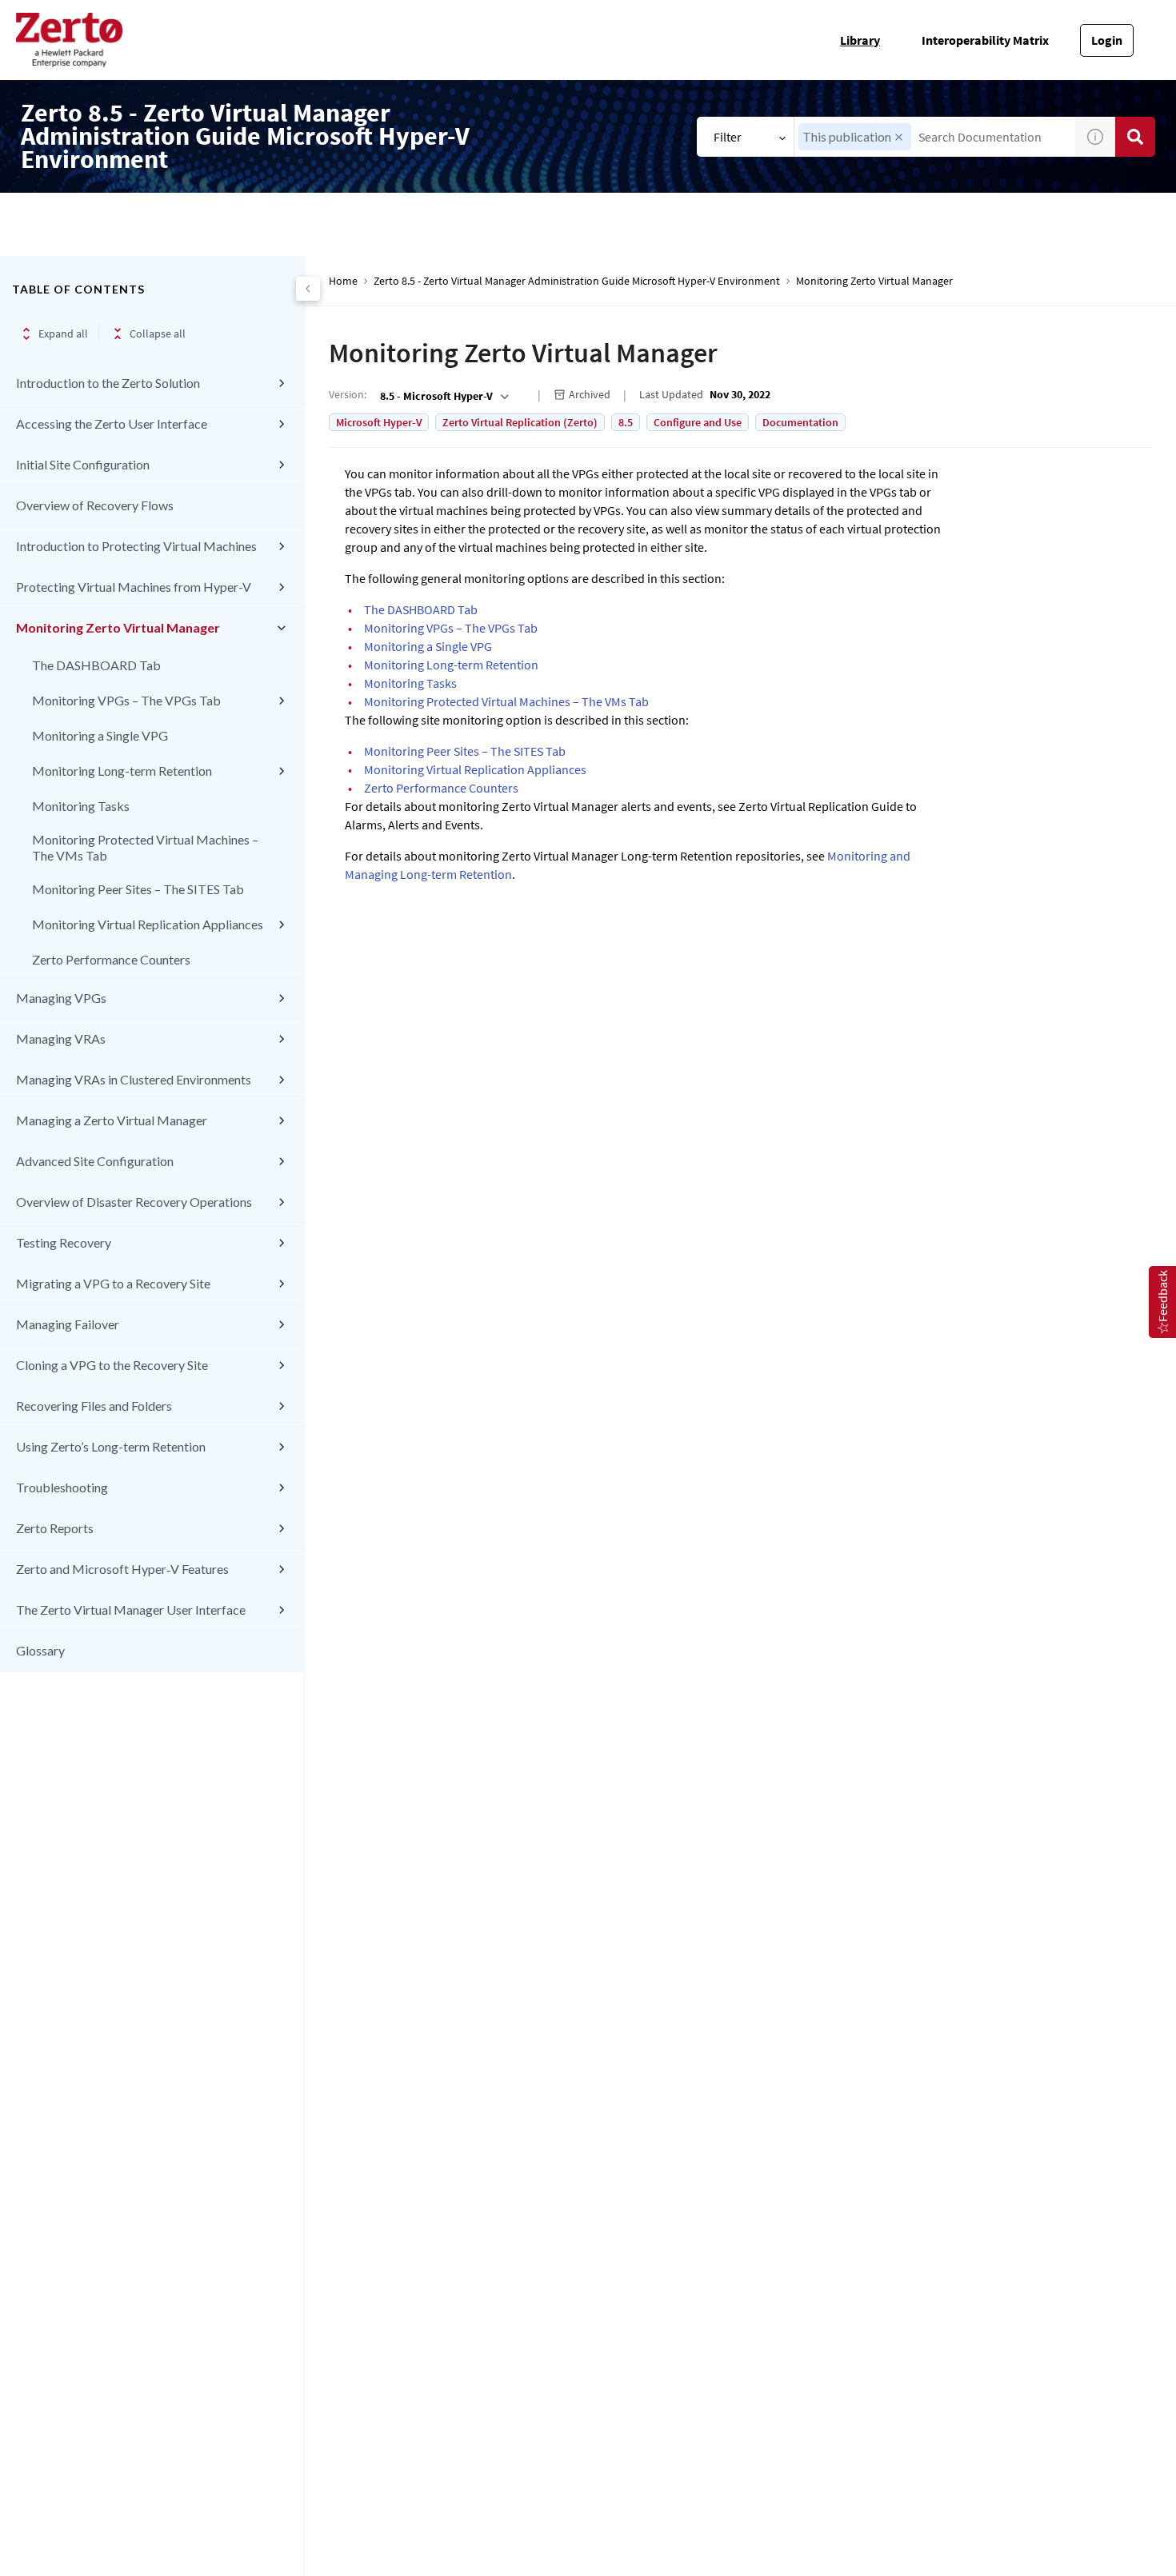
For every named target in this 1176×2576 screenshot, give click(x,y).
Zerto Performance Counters (111, 959)
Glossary (40, 1650)
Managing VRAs (61, 1038)
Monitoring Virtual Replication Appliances (148, 924)
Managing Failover (68, 1324)
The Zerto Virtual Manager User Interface (131, 1610)
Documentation (800, 422)
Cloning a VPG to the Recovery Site (112, 1365)
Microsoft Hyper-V (379, 422)
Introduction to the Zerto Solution (108, 383)
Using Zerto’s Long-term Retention (111, 1446)
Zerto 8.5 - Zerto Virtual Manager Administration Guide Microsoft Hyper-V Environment (577, 281)
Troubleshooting (62, 1487)
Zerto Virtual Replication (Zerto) (520, 422)
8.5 (626, 422)
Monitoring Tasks (81, 806)
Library (860, 40)
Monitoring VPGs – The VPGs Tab (126, 700)
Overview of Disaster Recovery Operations (134, 1202)
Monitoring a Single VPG (100, 735)
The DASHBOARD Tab (96, 665)
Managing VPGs (61, 998)
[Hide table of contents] (308, 289)
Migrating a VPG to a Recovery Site (113, 1283)
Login (1107, 40)
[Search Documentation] (1135, 137)
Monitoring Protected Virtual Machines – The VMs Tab (145, 847)
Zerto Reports (55, 1528)
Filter (728, 137)
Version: (348, 394)
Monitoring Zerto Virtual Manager (118, 627)
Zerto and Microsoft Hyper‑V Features (122, 1569)
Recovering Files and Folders (94, 1406)
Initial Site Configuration (83, 464)
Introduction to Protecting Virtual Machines (136, 546)
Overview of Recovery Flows (95, 505)
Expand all (63, 333)
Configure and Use (698, 422)
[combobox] (935, 137)
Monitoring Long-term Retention (122, 771)
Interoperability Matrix (985, 40)
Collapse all (158, 333)
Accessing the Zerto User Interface (112, 423)
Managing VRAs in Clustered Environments (134, 1079)
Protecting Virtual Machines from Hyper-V (134, 587)
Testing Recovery (64, 1242)
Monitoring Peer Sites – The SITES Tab (138, 889)
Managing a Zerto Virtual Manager (112, 1120)
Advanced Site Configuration (95, 1161)
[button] (899, 137)
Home (343, 281)
